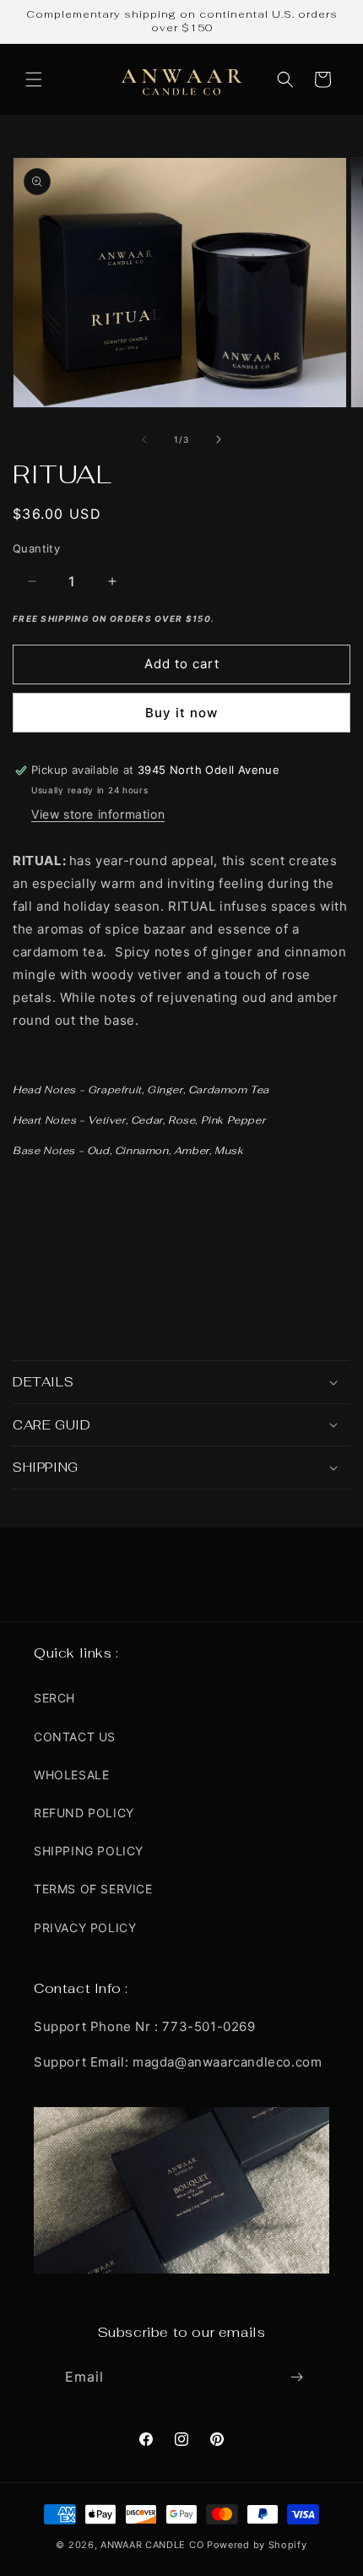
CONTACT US (75, 1737)
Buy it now (181, 713)
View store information (98, 814)
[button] (34, 79)
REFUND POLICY (84, 1813)
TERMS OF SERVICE (93, 1889)
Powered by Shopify (257, 2545)
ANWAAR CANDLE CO (152, 2545)
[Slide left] (144, 439)
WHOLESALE (71, 1775)
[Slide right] (219, 439)
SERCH (54, 1698)
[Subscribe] (297, 2377)
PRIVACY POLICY (85, 1928)
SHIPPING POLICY (89, 1851)
